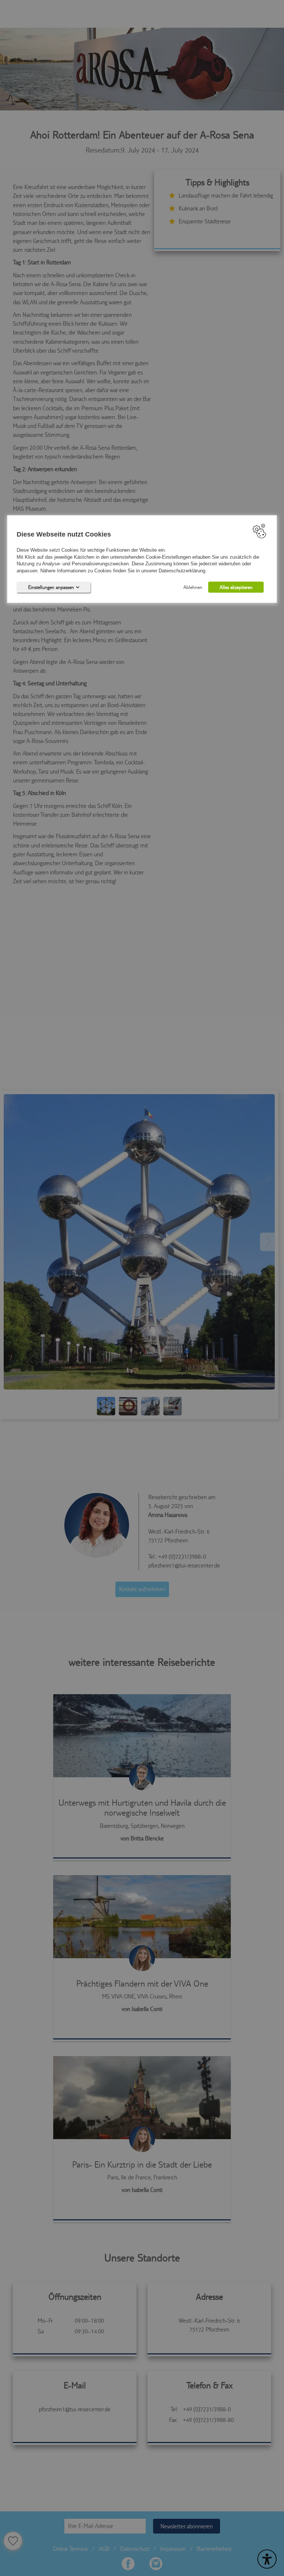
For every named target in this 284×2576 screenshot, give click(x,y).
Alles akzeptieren (236, 587)
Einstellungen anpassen (51, 587)
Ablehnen (193, 587)
